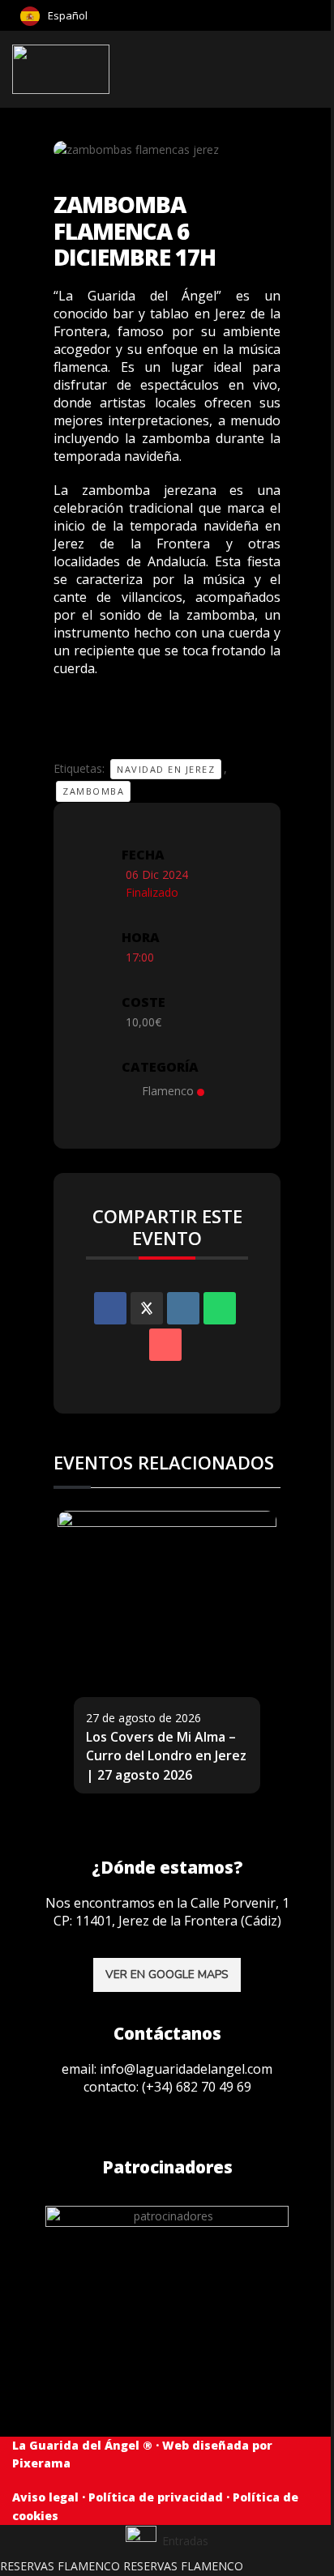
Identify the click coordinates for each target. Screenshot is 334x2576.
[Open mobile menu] (315, 70)
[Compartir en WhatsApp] (220, 1308)
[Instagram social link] (304, 15)
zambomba (93, 791)
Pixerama (41, 2463)
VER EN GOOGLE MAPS (167, 1975)
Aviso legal (45, 2497)
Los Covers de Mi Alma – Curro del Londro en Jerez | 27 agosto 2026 (166, 1756)
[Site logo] (62, 68)
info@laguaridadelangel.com (186, 2069)
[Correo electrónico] (165, 1345)
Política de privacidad (156, 2497)
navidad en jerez (166, 769)
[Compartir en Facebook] (110, 1308)
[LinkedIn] (183, 1308)
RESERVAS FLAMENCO (60, 2566)
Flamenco (168, 1091)
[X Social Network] (147, 1308)
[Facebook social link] (316, 15)
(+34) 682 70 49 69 (197, 2087)
